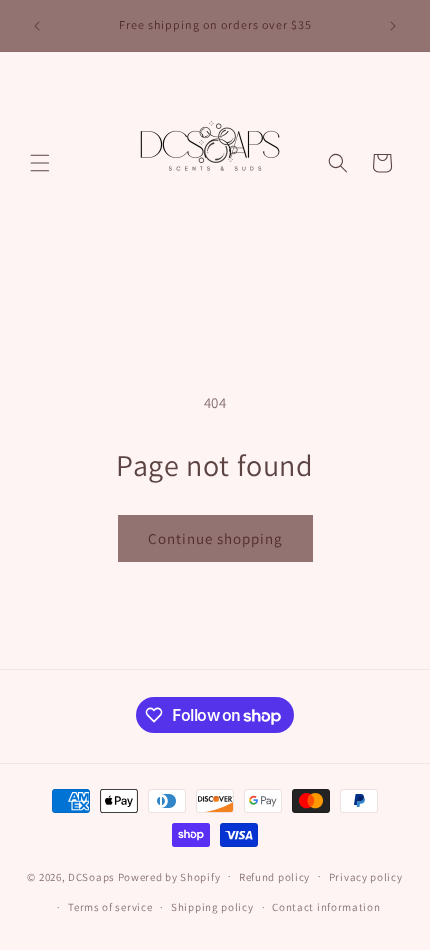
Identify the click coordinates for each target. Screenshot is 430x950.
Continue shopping (215, 538)
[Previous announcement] (37, 26)
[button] (40, 163)
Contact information (326, 907)
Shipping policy (212, 907)
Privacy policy (366, 877)
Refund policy (274, 877)
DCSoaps (91, 876)
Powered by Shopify (169, 876)
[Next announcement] (393, 26)
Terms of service (110, 907)
